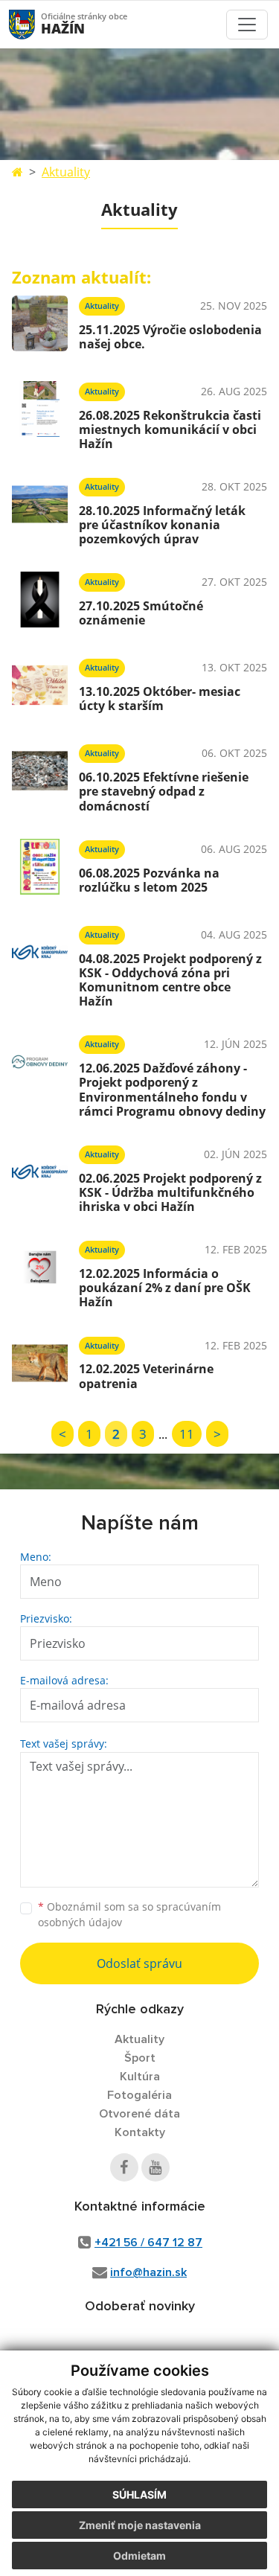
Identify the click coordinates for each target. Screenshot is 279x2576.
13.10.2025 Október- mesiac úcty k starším (160, 699)
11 (187, 1434)
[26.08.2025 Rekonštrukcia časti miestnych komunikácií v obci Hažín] (40, 414)
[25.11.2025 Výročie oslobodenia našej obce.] (40, 323)
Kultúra (140, 2077)
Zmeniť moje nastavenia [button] (140, 2525)
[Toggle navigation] (247, 25)
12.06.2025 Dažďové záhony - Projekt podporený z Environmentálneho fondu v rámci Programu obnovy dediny (172, 1090)
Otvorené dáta (139, 2114)
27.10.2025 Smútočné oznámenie (141, 613)
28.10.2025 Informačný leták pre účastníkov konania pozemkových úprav (162, 525)
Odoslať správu (139, 1963)
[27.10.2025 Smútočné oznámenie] (40, 600)
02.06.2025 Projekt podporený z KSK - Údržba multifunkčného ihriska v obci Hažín (170, 1192)
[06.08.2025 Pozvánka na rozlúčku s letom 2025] (40, 867)
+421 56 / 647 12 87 (148, 2243)
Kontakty (140, 2132)
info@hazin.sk (148, 2272)
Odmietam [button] (139, 2556)
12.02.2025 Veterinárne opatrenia (146, 1376)
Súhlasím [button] (139, 2494)
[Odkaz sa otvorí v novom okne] (124, 2167)
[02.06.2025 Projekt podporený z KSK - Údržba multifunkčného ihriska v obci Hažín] (40, 1177)
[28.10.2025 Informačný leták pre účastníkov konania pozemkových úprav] (40, 509)
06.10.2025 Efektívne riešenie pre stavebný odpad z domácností (164, 791)
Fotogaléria (139, 2095)
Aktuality (66, 172)
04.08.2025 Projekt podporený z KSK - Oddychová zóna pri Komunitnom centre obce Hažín (170, 980)
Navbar (36, 24)
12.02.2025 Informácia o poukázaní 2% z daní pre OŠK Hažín (165, 1288)
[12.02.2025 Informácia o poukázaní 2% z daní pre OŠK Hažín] (40, 1272)
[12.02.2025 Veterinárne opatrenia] (40, 1363)
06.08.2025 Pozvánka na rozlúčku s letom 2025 (149, 880)
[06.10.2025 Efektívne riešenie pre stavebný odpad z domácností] (40, 776)
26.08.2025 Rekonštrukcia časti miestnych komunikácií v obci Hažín (170, 429)
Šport (140, 2058)
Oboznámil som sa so (129, 1914)
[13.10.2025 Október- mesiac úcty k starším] (40, 685)
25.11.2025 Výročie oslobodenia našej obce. (170, 337)
